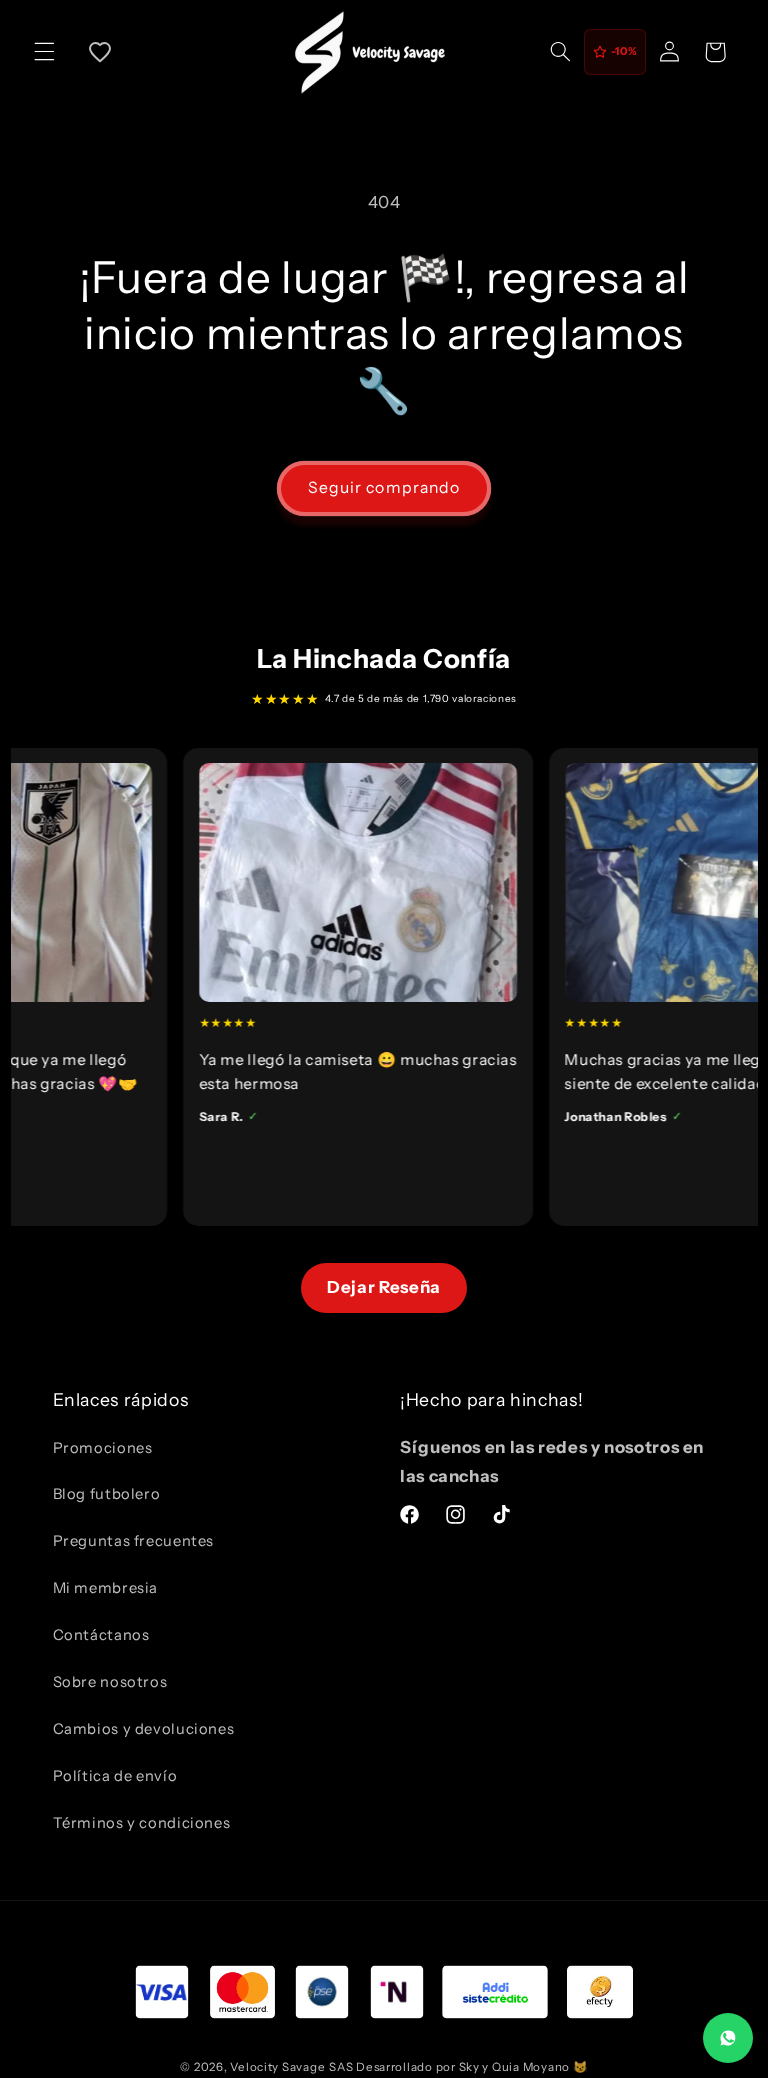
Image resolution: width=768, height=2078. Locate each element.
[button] (44, 52)
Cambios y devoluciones (144, 1729)
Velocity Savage (277, 2067)
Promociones (103, 1448)
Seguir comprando (384, 487)
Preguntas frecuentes (134, 1541)
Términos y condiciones (142, 1823)
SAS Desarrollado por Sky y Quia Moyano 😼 (458, 2067)
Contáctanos (101, 1635)
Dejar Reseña (384, 1287)
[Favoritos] (100, 52)
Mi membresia (106, 1588)
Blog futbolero (107, 1494)
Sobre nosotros (110, 1682)
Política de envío (115, 1776)
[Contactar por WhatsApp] (728, 2038)
